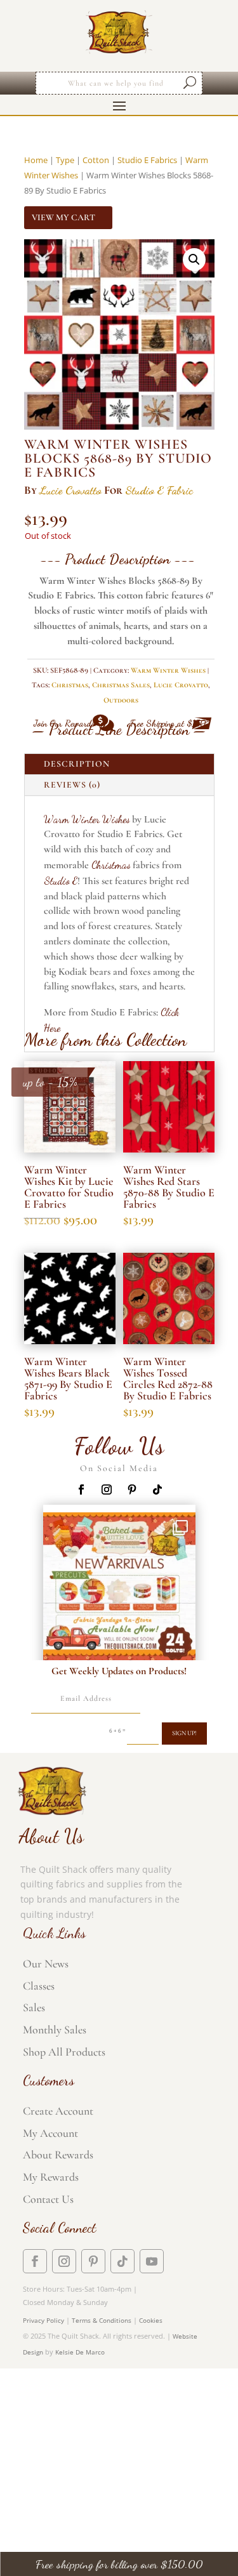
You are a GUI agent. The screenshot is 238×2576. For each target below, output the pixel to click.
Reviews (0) (72, 785)
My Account (50, 2133)
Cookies (151, 2320)
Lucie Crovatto (70, 490)
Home (36, 160)
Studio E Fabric (159, 490)
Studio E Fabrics (147, 160)
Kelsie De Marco (80, 2352)
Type (65, 160)
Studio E (61, 881)
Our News (46, 1964)
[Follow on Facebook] (81, 1489)
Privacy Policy (43, 2320)
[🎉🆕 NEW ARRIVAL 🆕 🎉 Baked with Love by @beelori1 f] (119, 1589)
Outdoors (121, 700)
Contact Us (48, 2199)
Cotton (96, 160)
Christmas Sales (121, 685)
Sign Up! (184, 1733)
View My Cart (63, 217)
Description (77, 764)
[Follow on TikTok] (157, 1489)
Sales (34, 2007)
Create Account (58, 2111)
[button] (194, 260)
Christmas (70, 685)
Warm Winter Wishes (168, 670)
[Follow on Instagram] (107, 1489)
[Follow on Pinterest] (132, 1489)
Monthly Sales (55, 2030)
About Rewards (58, 2155)
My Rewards (51, 2177)
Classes (39, 1986)
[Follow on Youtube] (152, 2261)
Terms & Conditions (102, 2320)
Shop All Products (64, 2052)
